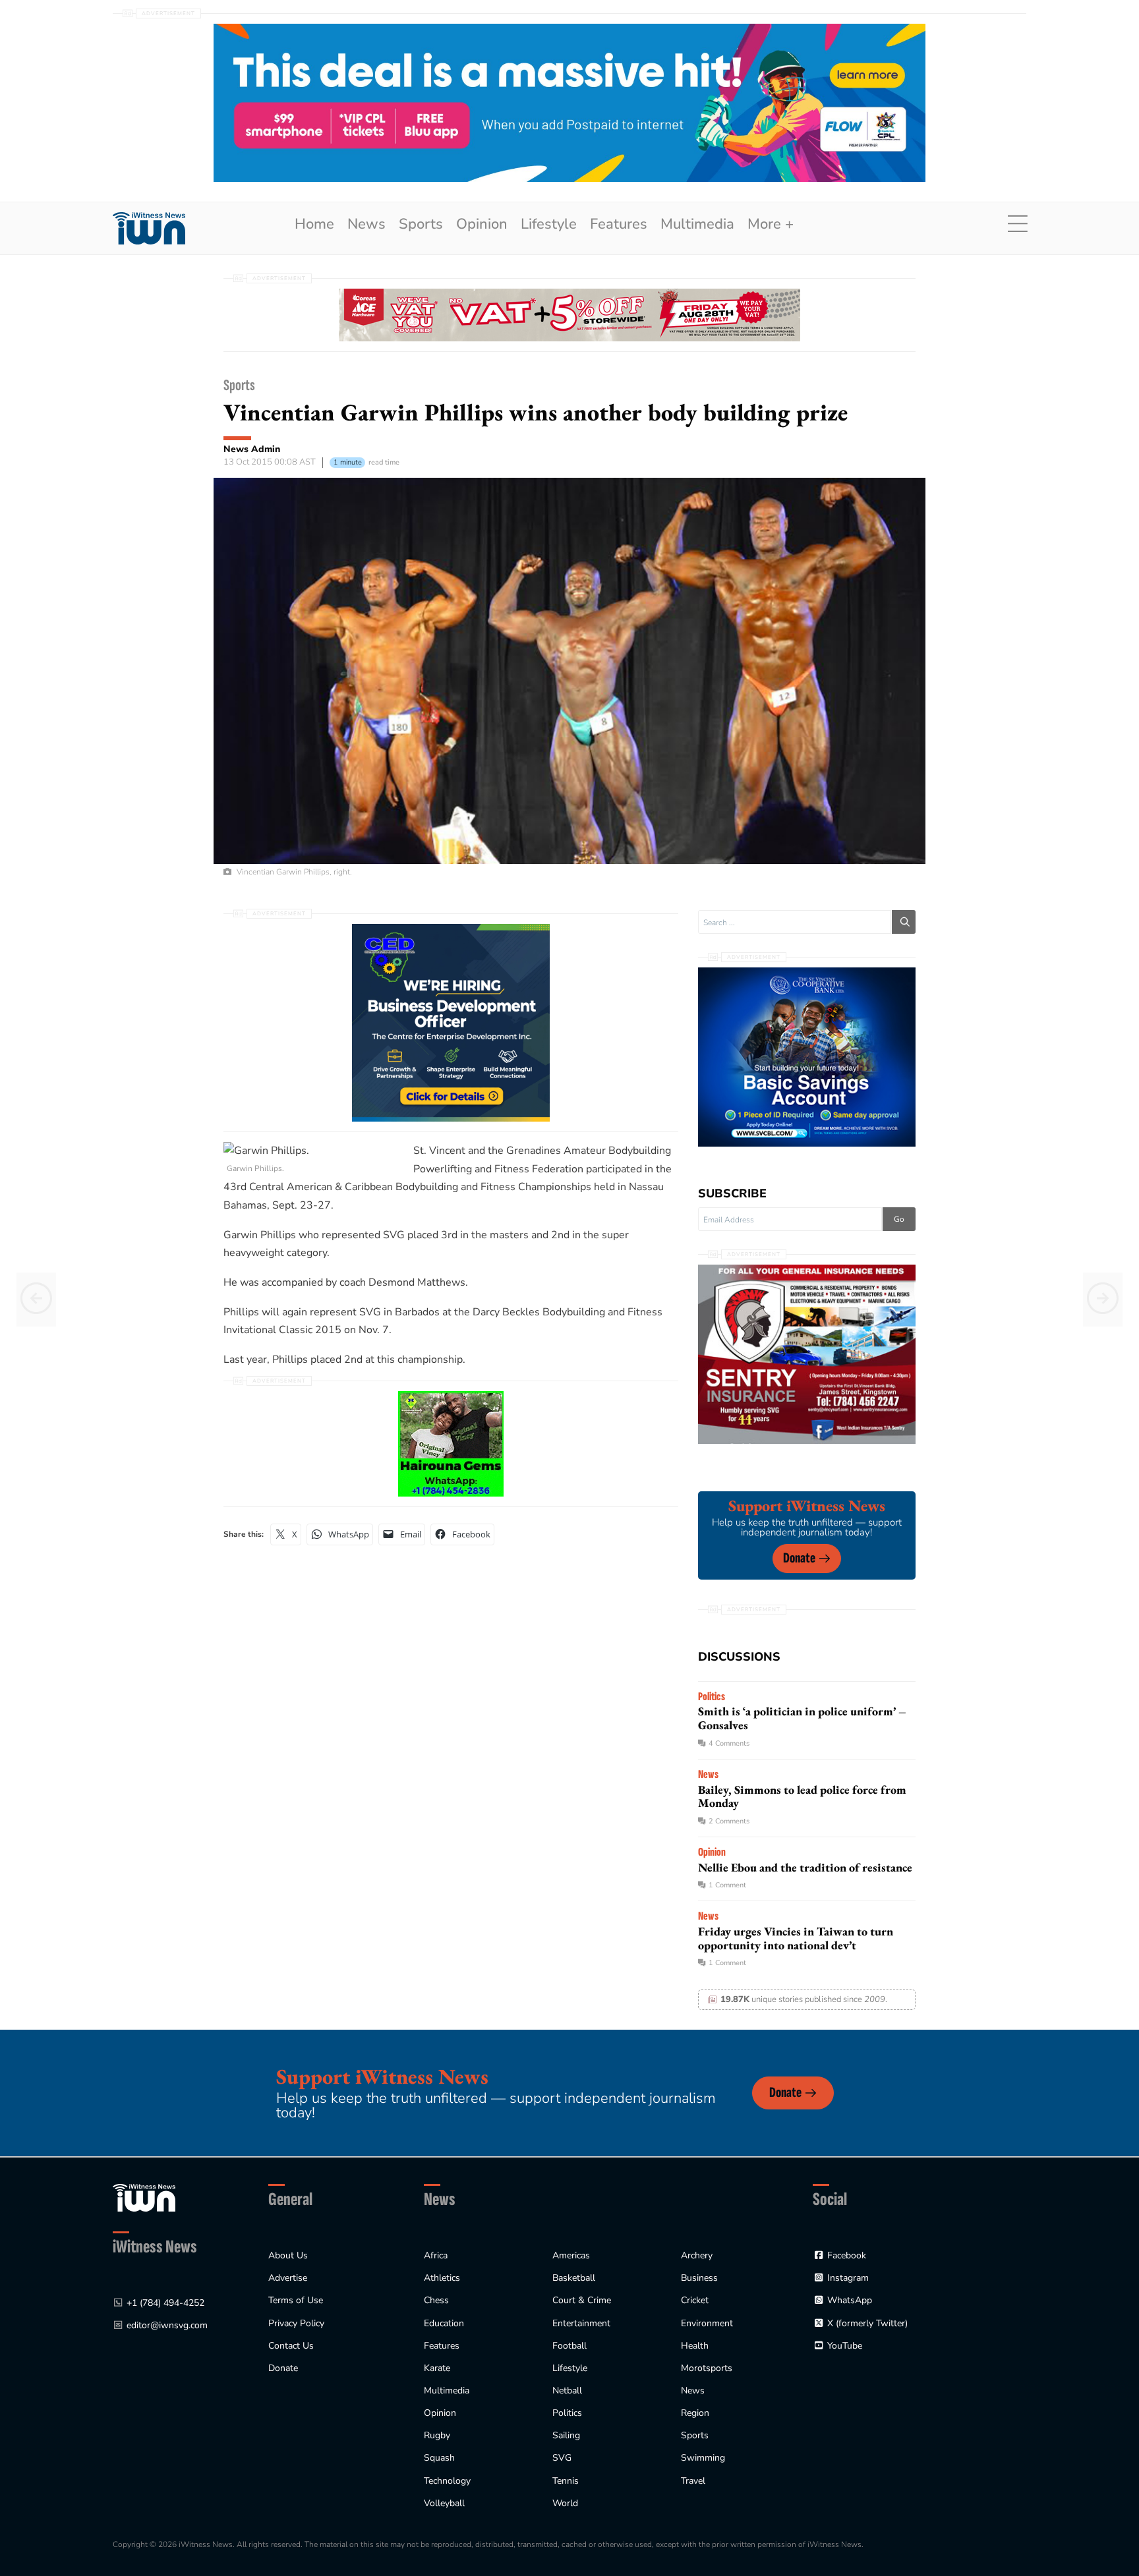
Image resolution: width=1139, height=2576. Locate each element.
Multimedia (697, 224)
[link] (149, 228)
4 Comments (729, 1743)
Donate (799, 1558)
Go (899, 1219)
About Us (288, 2255)
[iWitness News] (144, 2197)
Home (314, 224)
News (366, 224)
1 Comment (727, 1885)
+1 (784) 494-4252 (165, 2303)
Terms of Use (296, 2300)
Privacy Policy (296, 2323)
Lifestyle (549, 224)
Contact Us (291, 2346)
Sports (421, 224)
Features (619, 224)
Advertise (288, 2278)
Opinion (482, 224)
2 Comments (729, 1821)
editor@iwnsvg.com (167, 2325)
